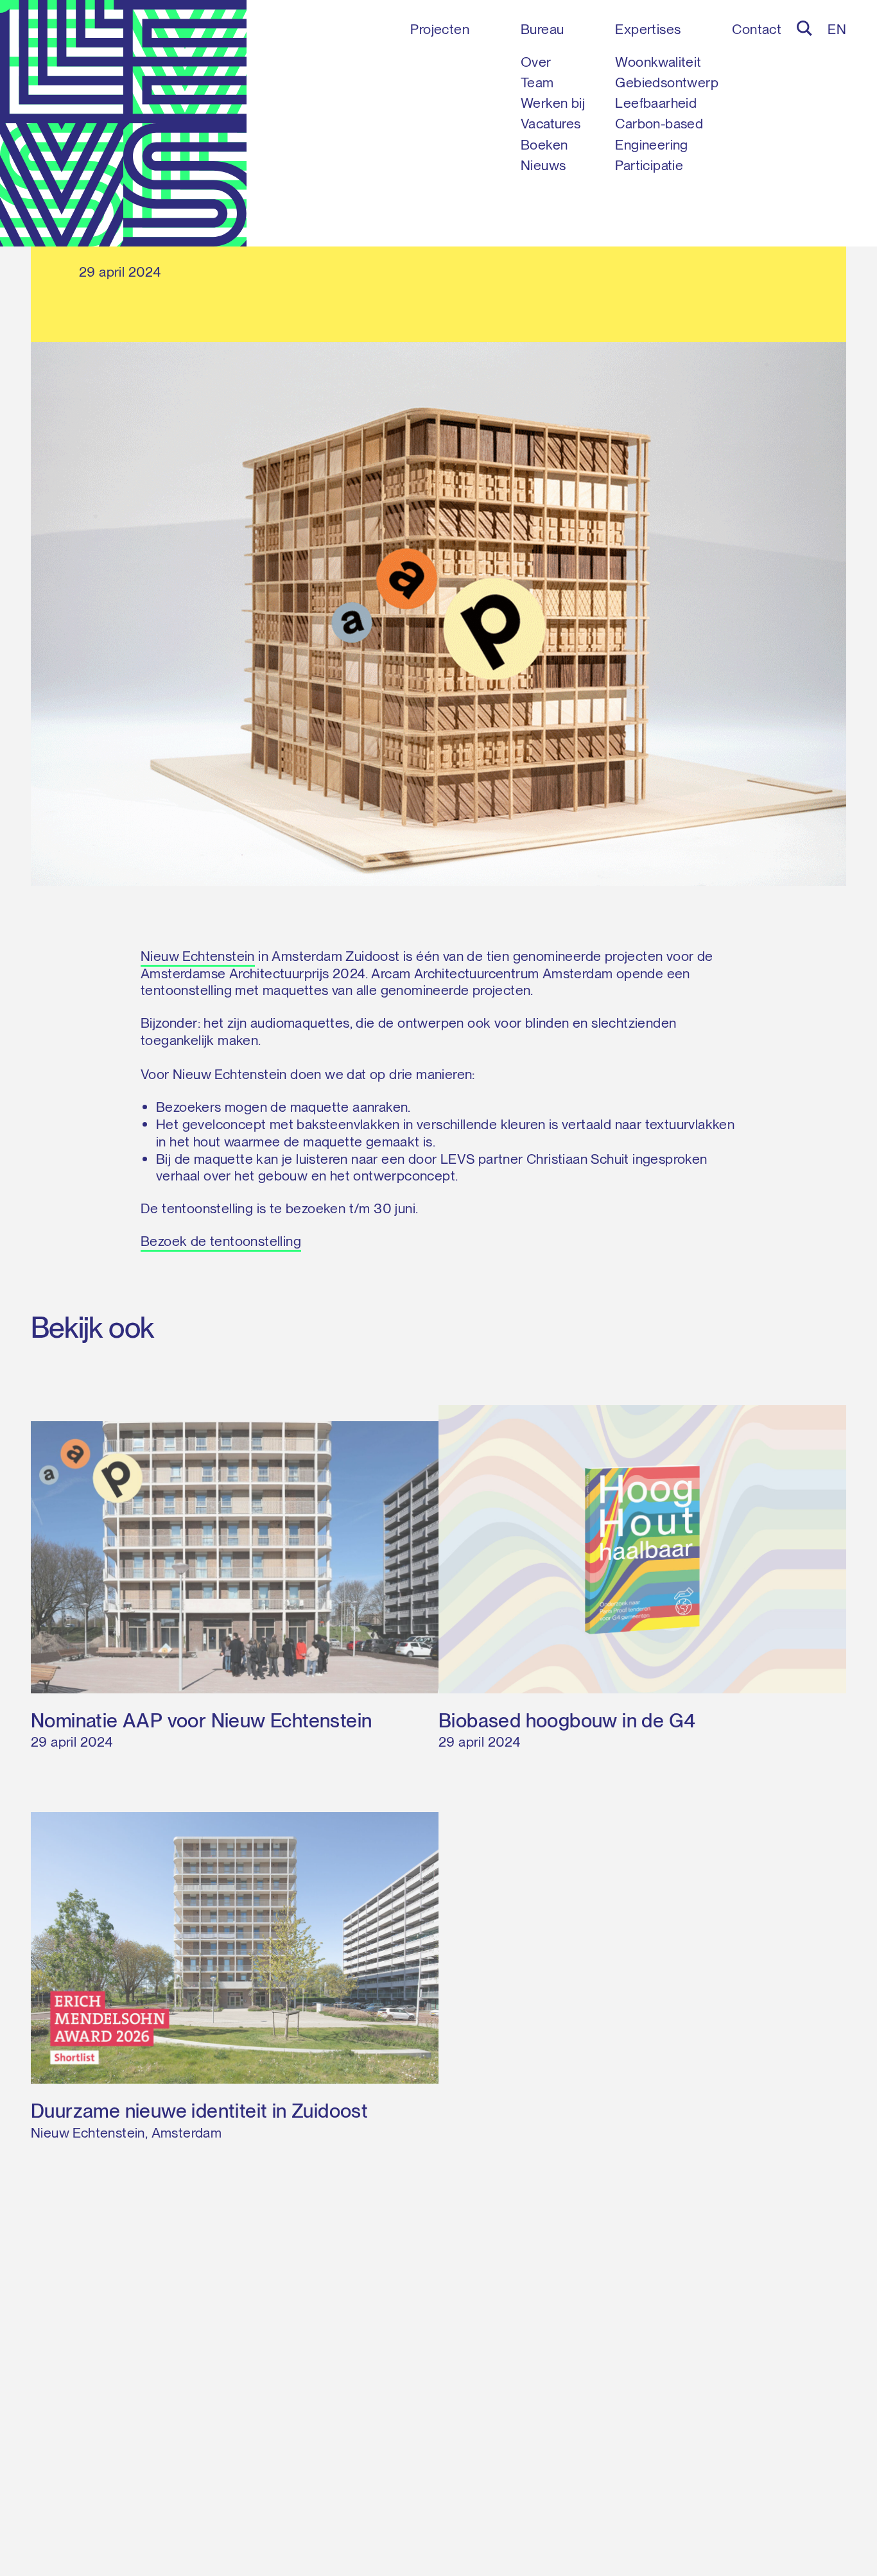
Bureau (542, 29)
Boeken (544, 144)
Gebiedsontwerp (667, 82)
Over (536, 62)
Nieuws (543, 165)
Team (537, 82)
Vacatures (551, 123)
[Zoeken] (804, 28)
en (837, 29)
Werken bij (553, 103)
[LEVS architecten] (123, 123)
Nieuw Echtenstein (198, 956)
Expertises (648, 29)
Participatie (649, 165)
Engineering (651, 144)
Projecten (440, 29)
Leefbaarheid (656, 103)
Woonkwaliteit (658, 62)
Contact (757, 29)
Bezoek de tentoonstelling (221, 1241)
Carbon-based (659, 123)
